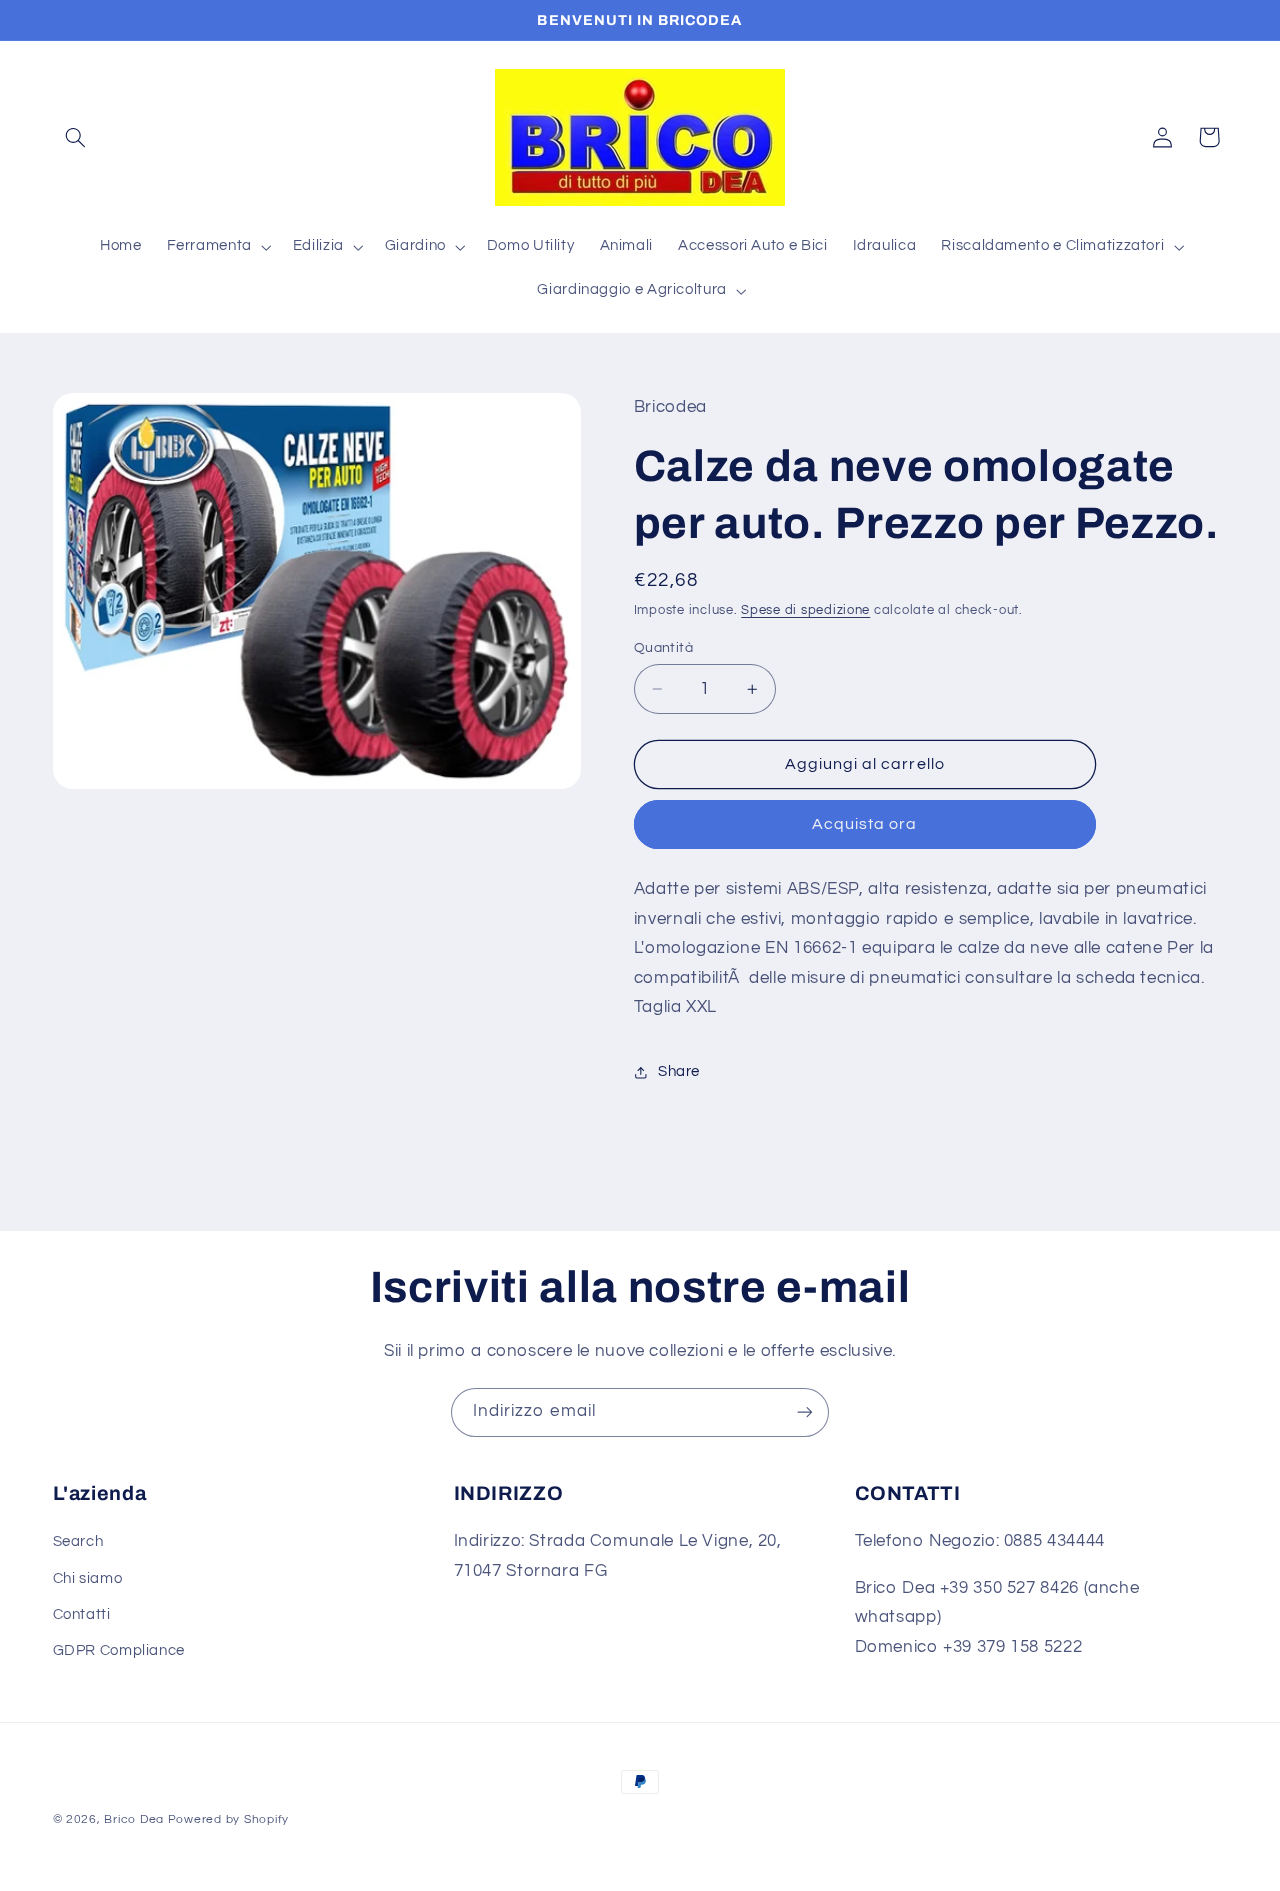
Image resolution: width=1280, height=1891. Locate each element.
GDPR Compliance (119, 1650)
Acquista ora (865, 825)
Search (78, 1541)
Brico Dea (135, 1819)
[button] (76, 137)
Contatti (82, 1614)
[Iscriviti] (805, 1412)
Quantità (663, 648)
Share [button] (679, 1072)
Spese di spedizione (805, 610)
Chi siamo (88, 1578)
